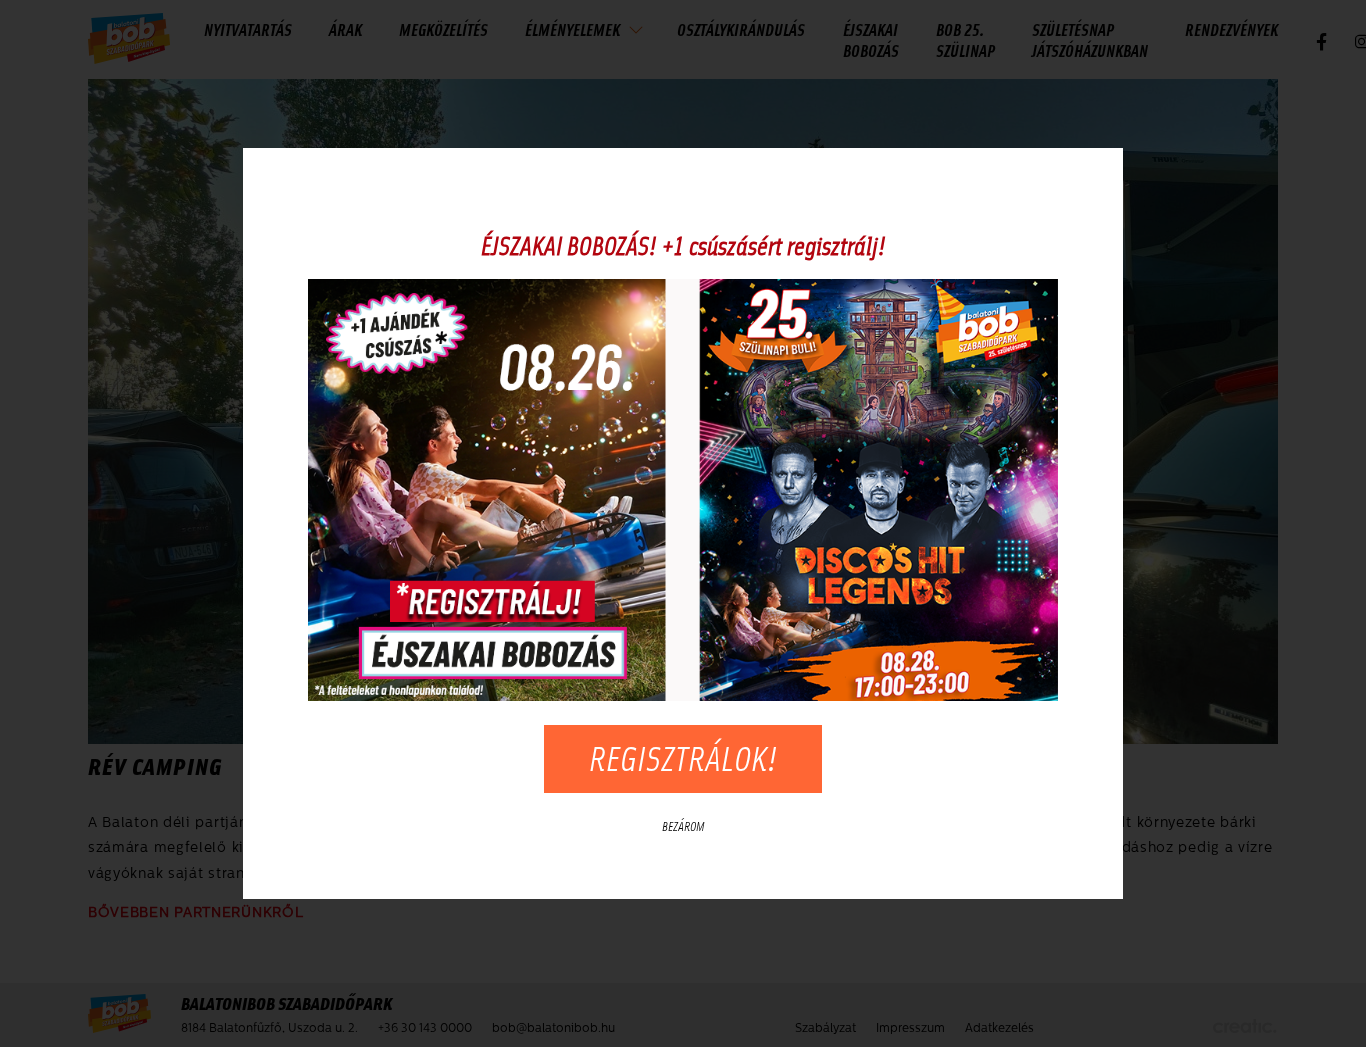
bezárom (683, 826)
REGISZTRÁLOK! (683, 758)
